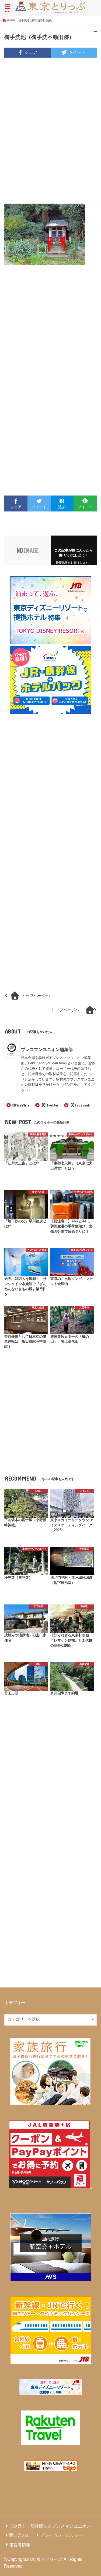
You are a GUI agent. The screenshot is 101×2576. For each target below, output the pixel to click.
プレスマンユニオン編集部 (47, 1049)
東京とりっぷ (50, 2559)
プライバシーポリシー (61, 2535)
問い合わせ (20, 2535)
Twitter (52, 1105)
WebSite (23, 1105)
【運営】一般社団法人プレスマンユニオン (50, 2526)
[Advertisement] (50, 134)
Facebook (83, 1105)
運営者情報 (20, 2545)
